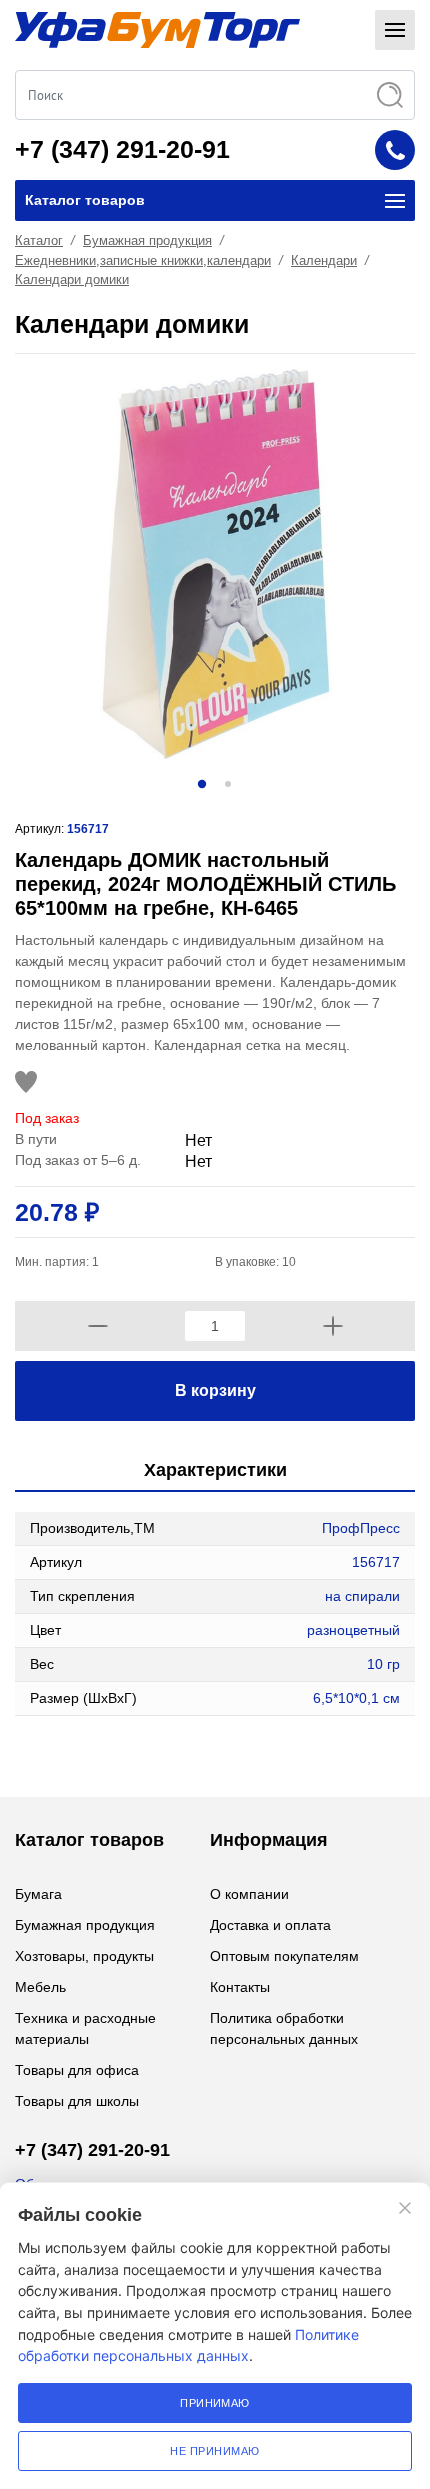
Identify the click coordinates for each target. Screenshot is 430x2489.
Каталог (39, 240)
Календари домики (72, 279)
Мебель (40, 1987)
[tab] (215, 1471)
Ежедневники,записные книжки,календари (143, 260)
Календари (324, 260)
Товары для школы (77, 2101)
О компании (249, 1894)
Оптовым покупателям (284, 1956)
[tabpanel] (215, 564)
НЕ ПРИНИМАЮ (214, 2451)
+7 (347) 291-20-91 (122, 149)
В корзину (215, 1390)
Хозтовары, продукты (84, 1956)
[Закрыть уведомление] (405, 2208)
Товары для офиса (77, 2070)
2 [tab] (228, 784)
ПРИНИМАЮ (215, 2403)
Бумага (38, 1894)
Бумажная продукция (147, 240)
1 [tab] (202, 784)
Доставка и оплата (270, 1925)
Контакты (240, 1987)
